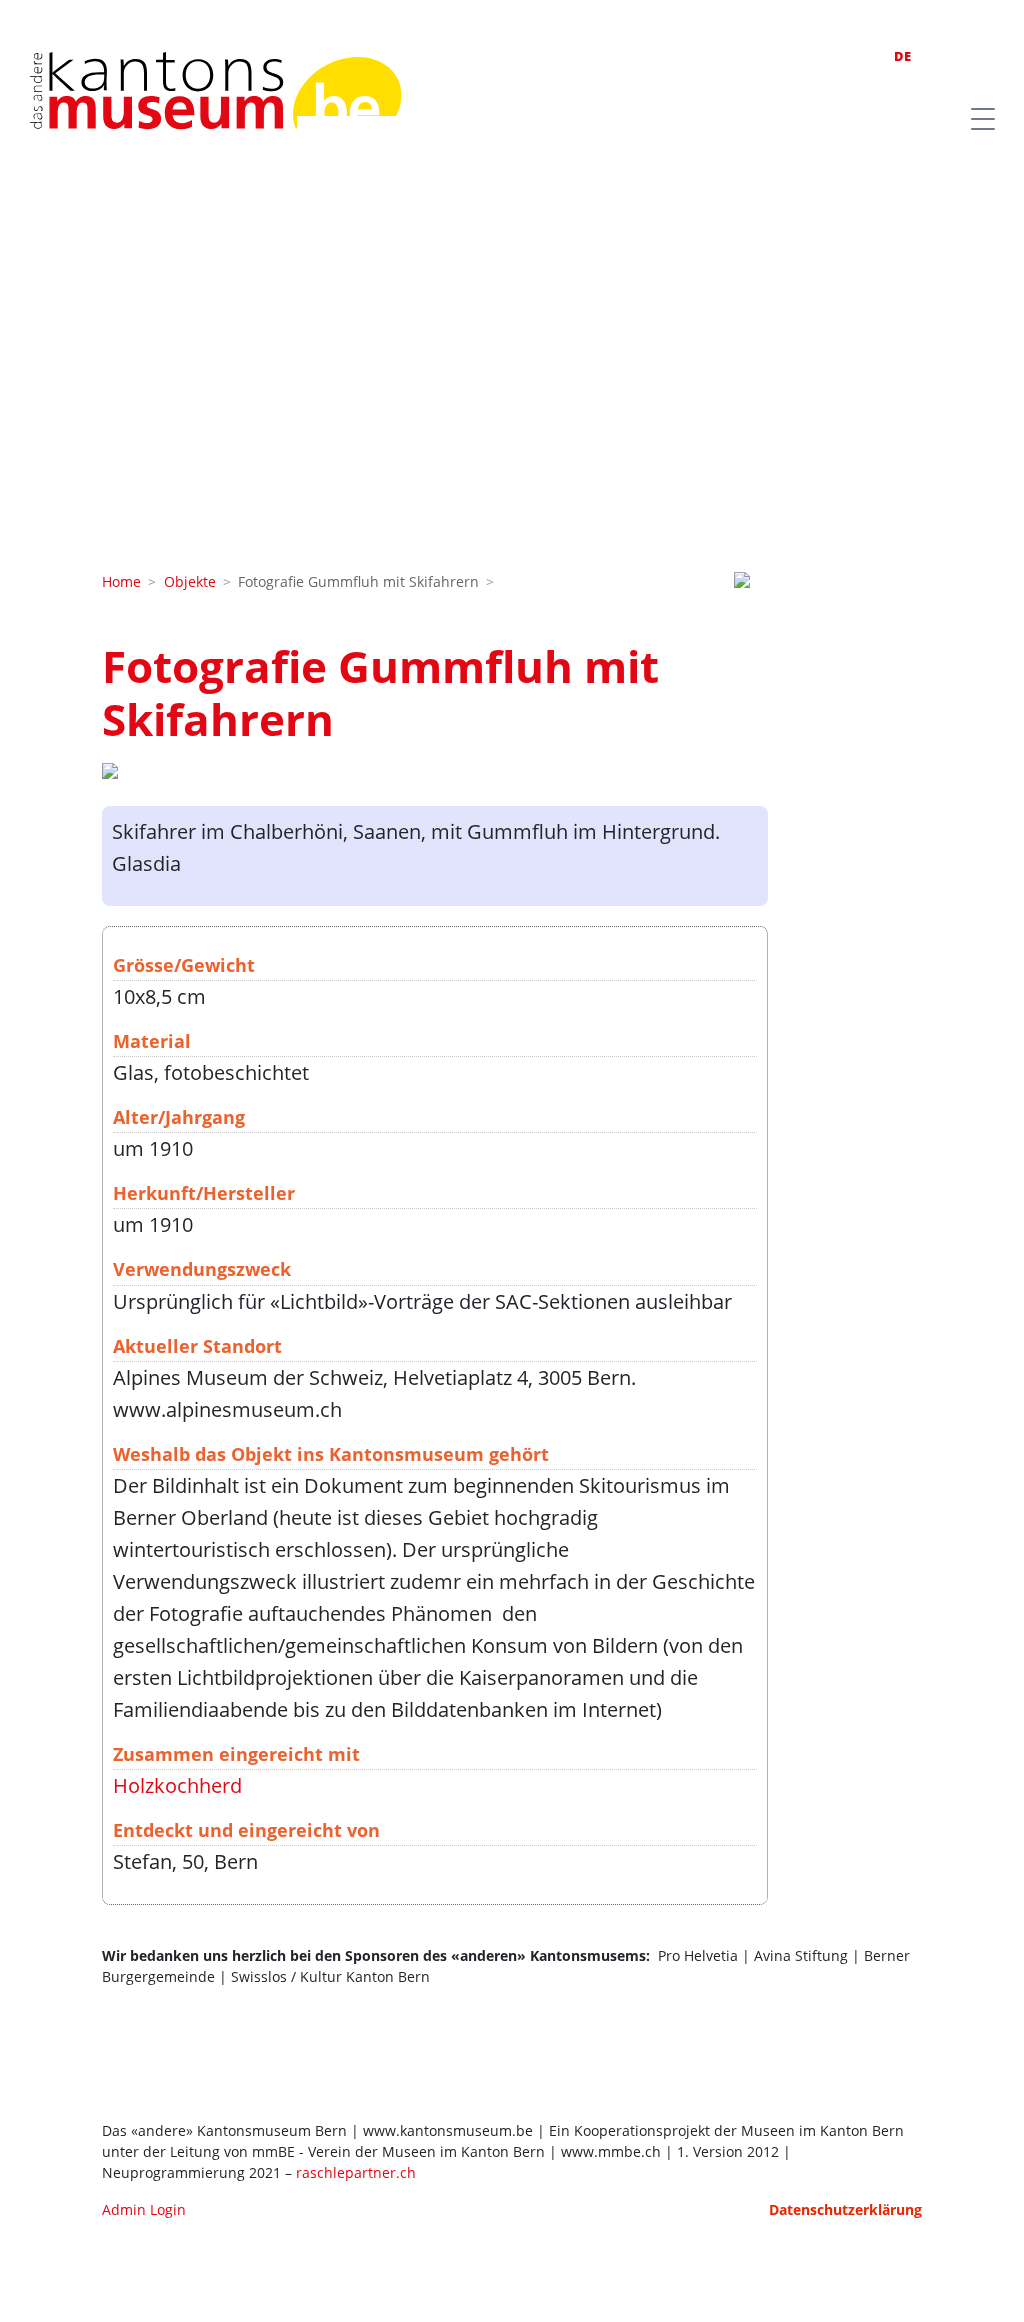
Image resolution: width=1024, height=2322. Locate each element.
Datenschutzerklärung (845, 2209)
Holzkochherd (177, 1785)
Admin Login (144, 2209)
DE (902, 56)
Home (121, 581)
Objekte (190, 581)
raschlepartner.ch (356, 2172)
